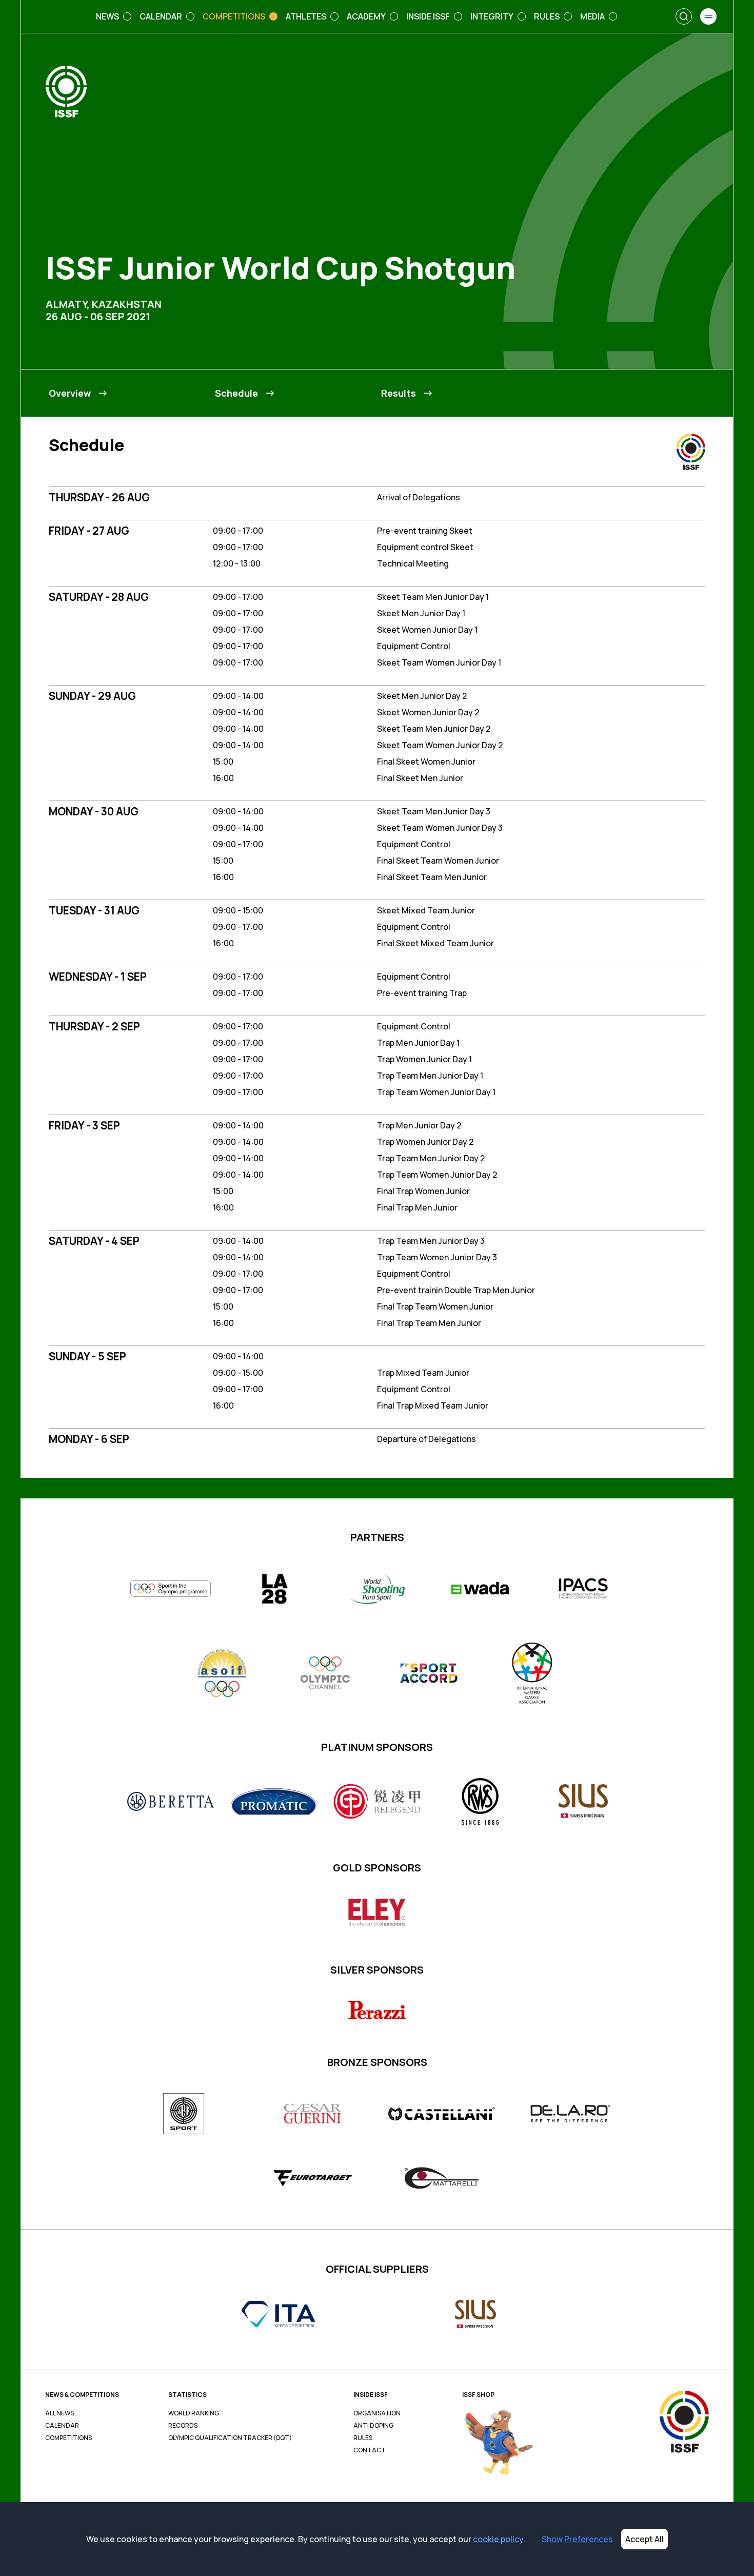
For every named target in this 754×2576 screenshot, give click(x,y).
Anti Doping (373, 2426)
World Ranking (194, 2413)
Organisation (377, 2413)
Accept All (644, 2539)
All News (59, 2413)
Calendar (62, 2426)
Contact (370, 2450)
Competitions (68, 2438)
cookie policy (498, 2539)
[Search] (684, 16)
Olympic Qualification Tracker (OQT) (230, 2438)
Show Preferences (577, 2539)
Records (183, 2426)
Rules (363, 2438)
